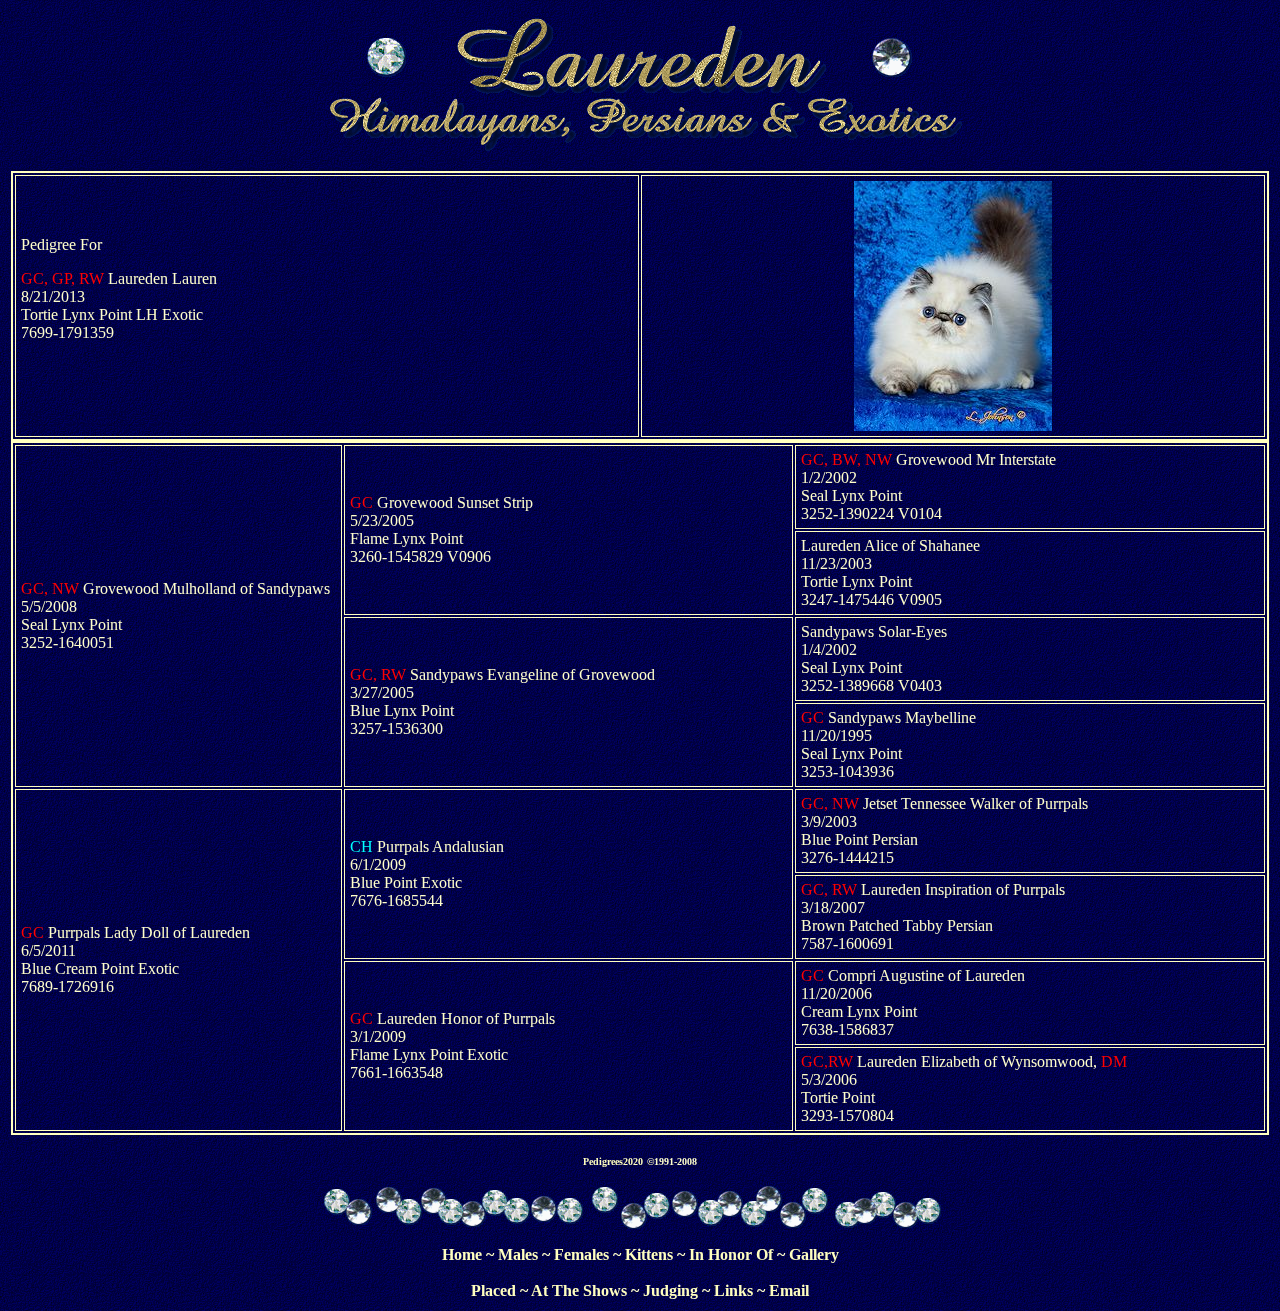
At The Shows (579, 1290)
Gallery (814, 1254)
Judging (670, 1290)
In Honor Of (731, 1254)
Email (789, 1290)
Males (518, 1254)
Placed (493, 1290)
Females (581, 1254)
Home (462, 1254)
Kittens (649, 1254)
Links (733, 1290)
